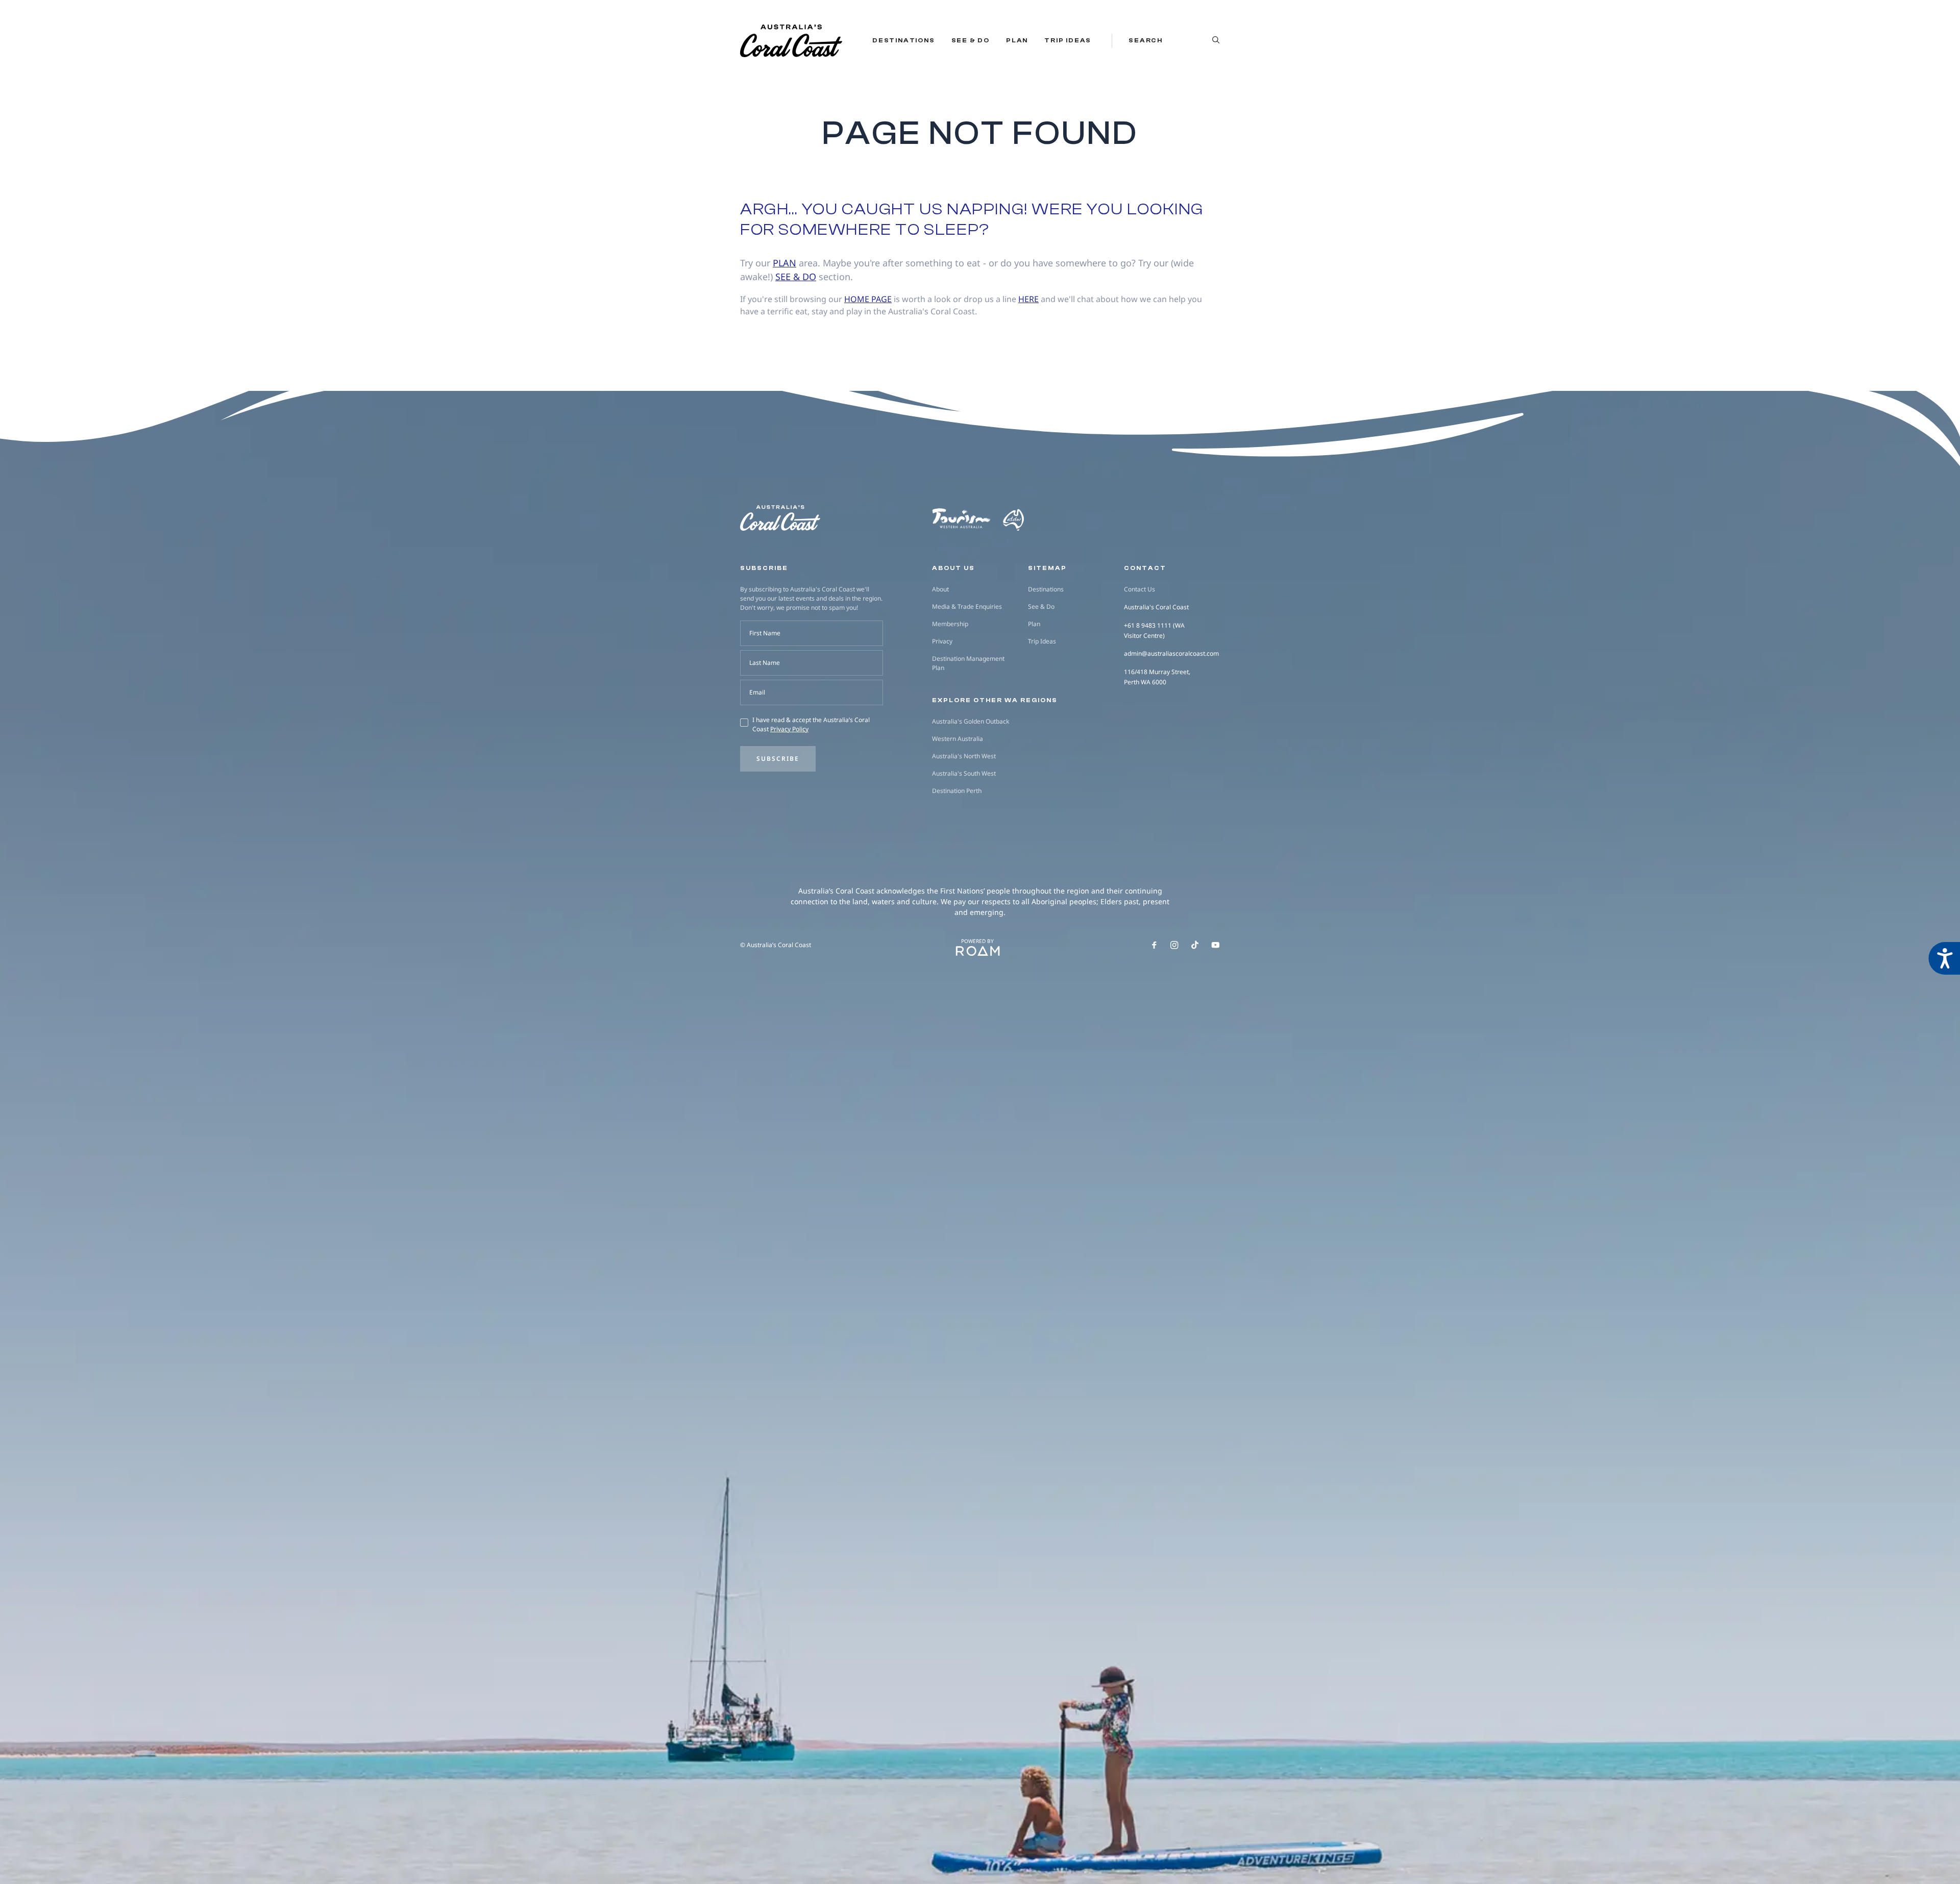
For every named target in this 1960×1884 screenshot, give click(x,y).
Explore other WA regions (995, 700)
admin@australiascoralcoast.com (1171, 653)
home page (868, 299)
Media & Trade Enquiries (967, 606)
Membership (950, 624)
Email (757, 692)
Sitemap (1047, 568)
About (940, 589)
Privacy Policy (789, 729)
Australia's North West (964, 756)
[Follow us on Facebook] (1154, 945)
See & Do (971, 40)
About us (953, 568)
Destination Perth (957, 791)
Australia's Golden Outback (971, 721)
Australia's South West (964, 773)
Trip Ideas (1068, 40)
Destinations (904, 40)
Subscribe (778, 759)
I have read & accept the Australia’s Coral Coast (811, 724)
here (1028, 299)
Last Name (765, 663)
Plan (1017, 40)
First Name (765, 633)
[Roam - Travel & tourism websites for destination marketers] (978, 951)
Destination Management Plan (968, 663)
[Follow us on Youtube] (1216, 945)
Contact (1145, 568)
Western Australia (958, 739)
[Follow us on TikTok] (1195, 945)
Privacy (942, 641)
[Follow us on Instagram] (1174, 945)
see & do (796, 277)
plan (785, 263)
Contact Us (1140, 589)
